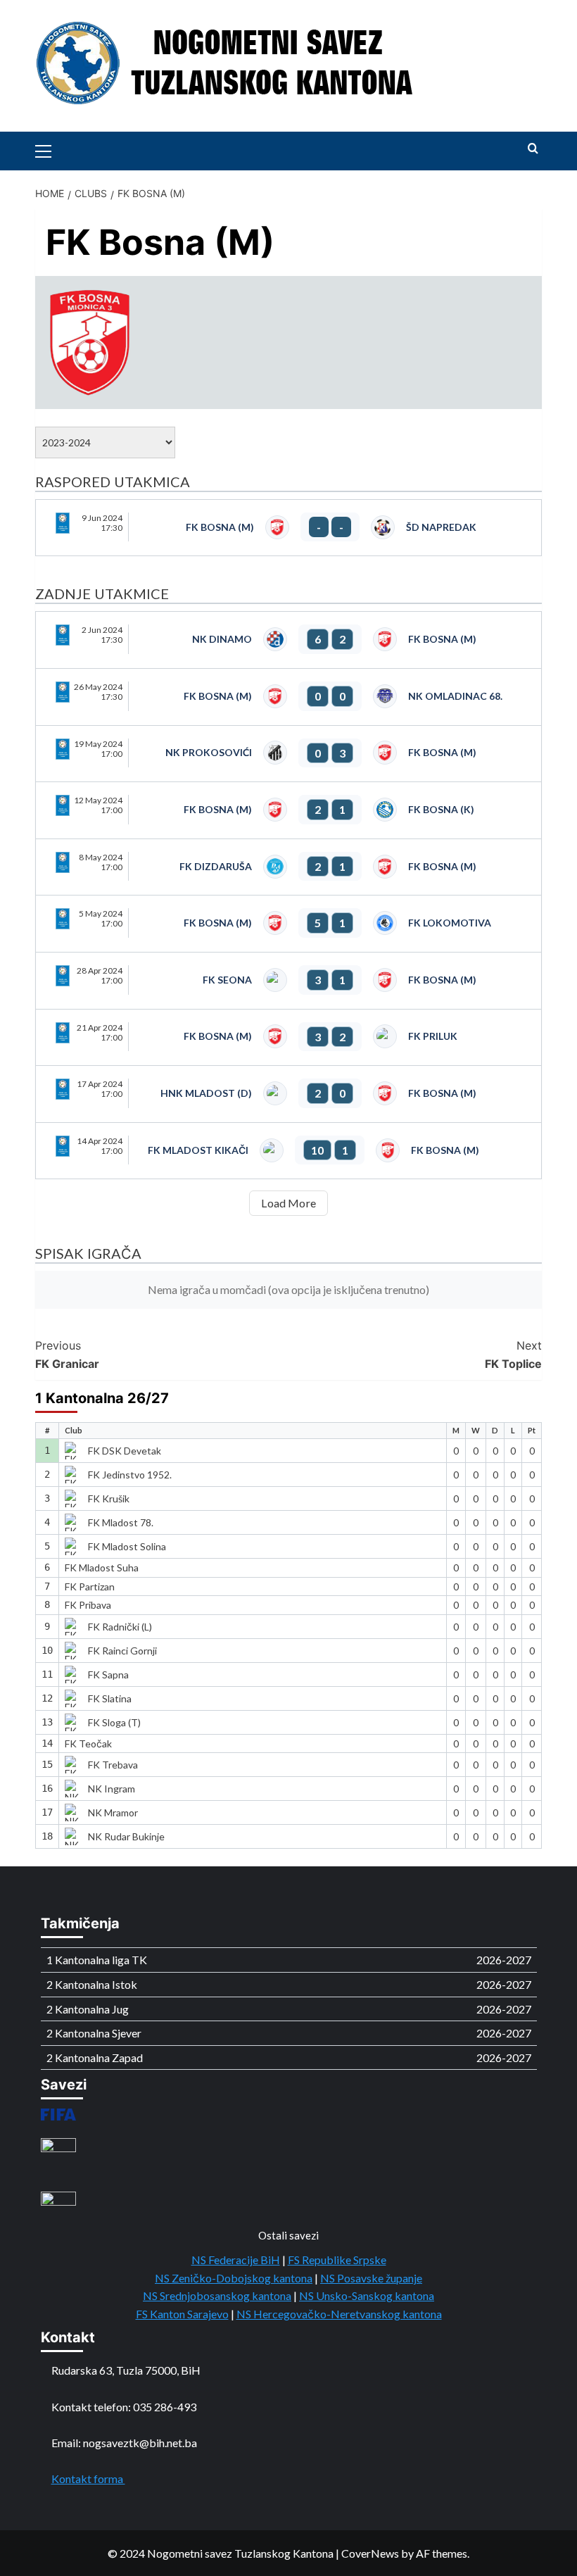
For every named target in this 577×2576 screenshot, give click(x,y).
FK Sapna (108, 1675)
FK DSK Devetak (125, 1451)
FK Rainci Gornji (122, 1651)
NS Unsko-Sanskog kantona (367, 2295)
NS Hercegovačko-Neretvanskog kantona (339, 2314)
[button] (49, 149)
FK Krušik (109, 1499)
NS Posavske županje (371, 2278)
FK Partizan (90, 1587)
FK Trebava (113, 1765)
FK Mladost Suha (102, 1567)
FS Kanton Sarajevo (182, 2314)
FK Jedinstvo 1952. (130, 1475)
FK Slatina (110, 1698)
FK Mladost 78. (121, 1522)
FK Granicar (67, 1355)
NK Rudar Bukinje (126, 1836)
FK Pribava (88, 1605)
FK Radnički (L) (120, 1627)
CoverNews (370, 2553)
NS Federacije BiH (236, 2260)
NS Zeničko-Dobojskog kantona (234, 2278)
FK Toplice (513, 1355)
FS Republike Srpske (337, 2260)
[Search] (533, 149)
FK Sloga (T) (114, 1722)
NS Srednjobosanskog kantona (217, 2295)
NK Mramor (113, 1812)
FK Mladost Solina (127, 1546)
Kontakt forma (88, 2478)
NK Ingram (112, 1789)
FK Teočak (88, 1743)
